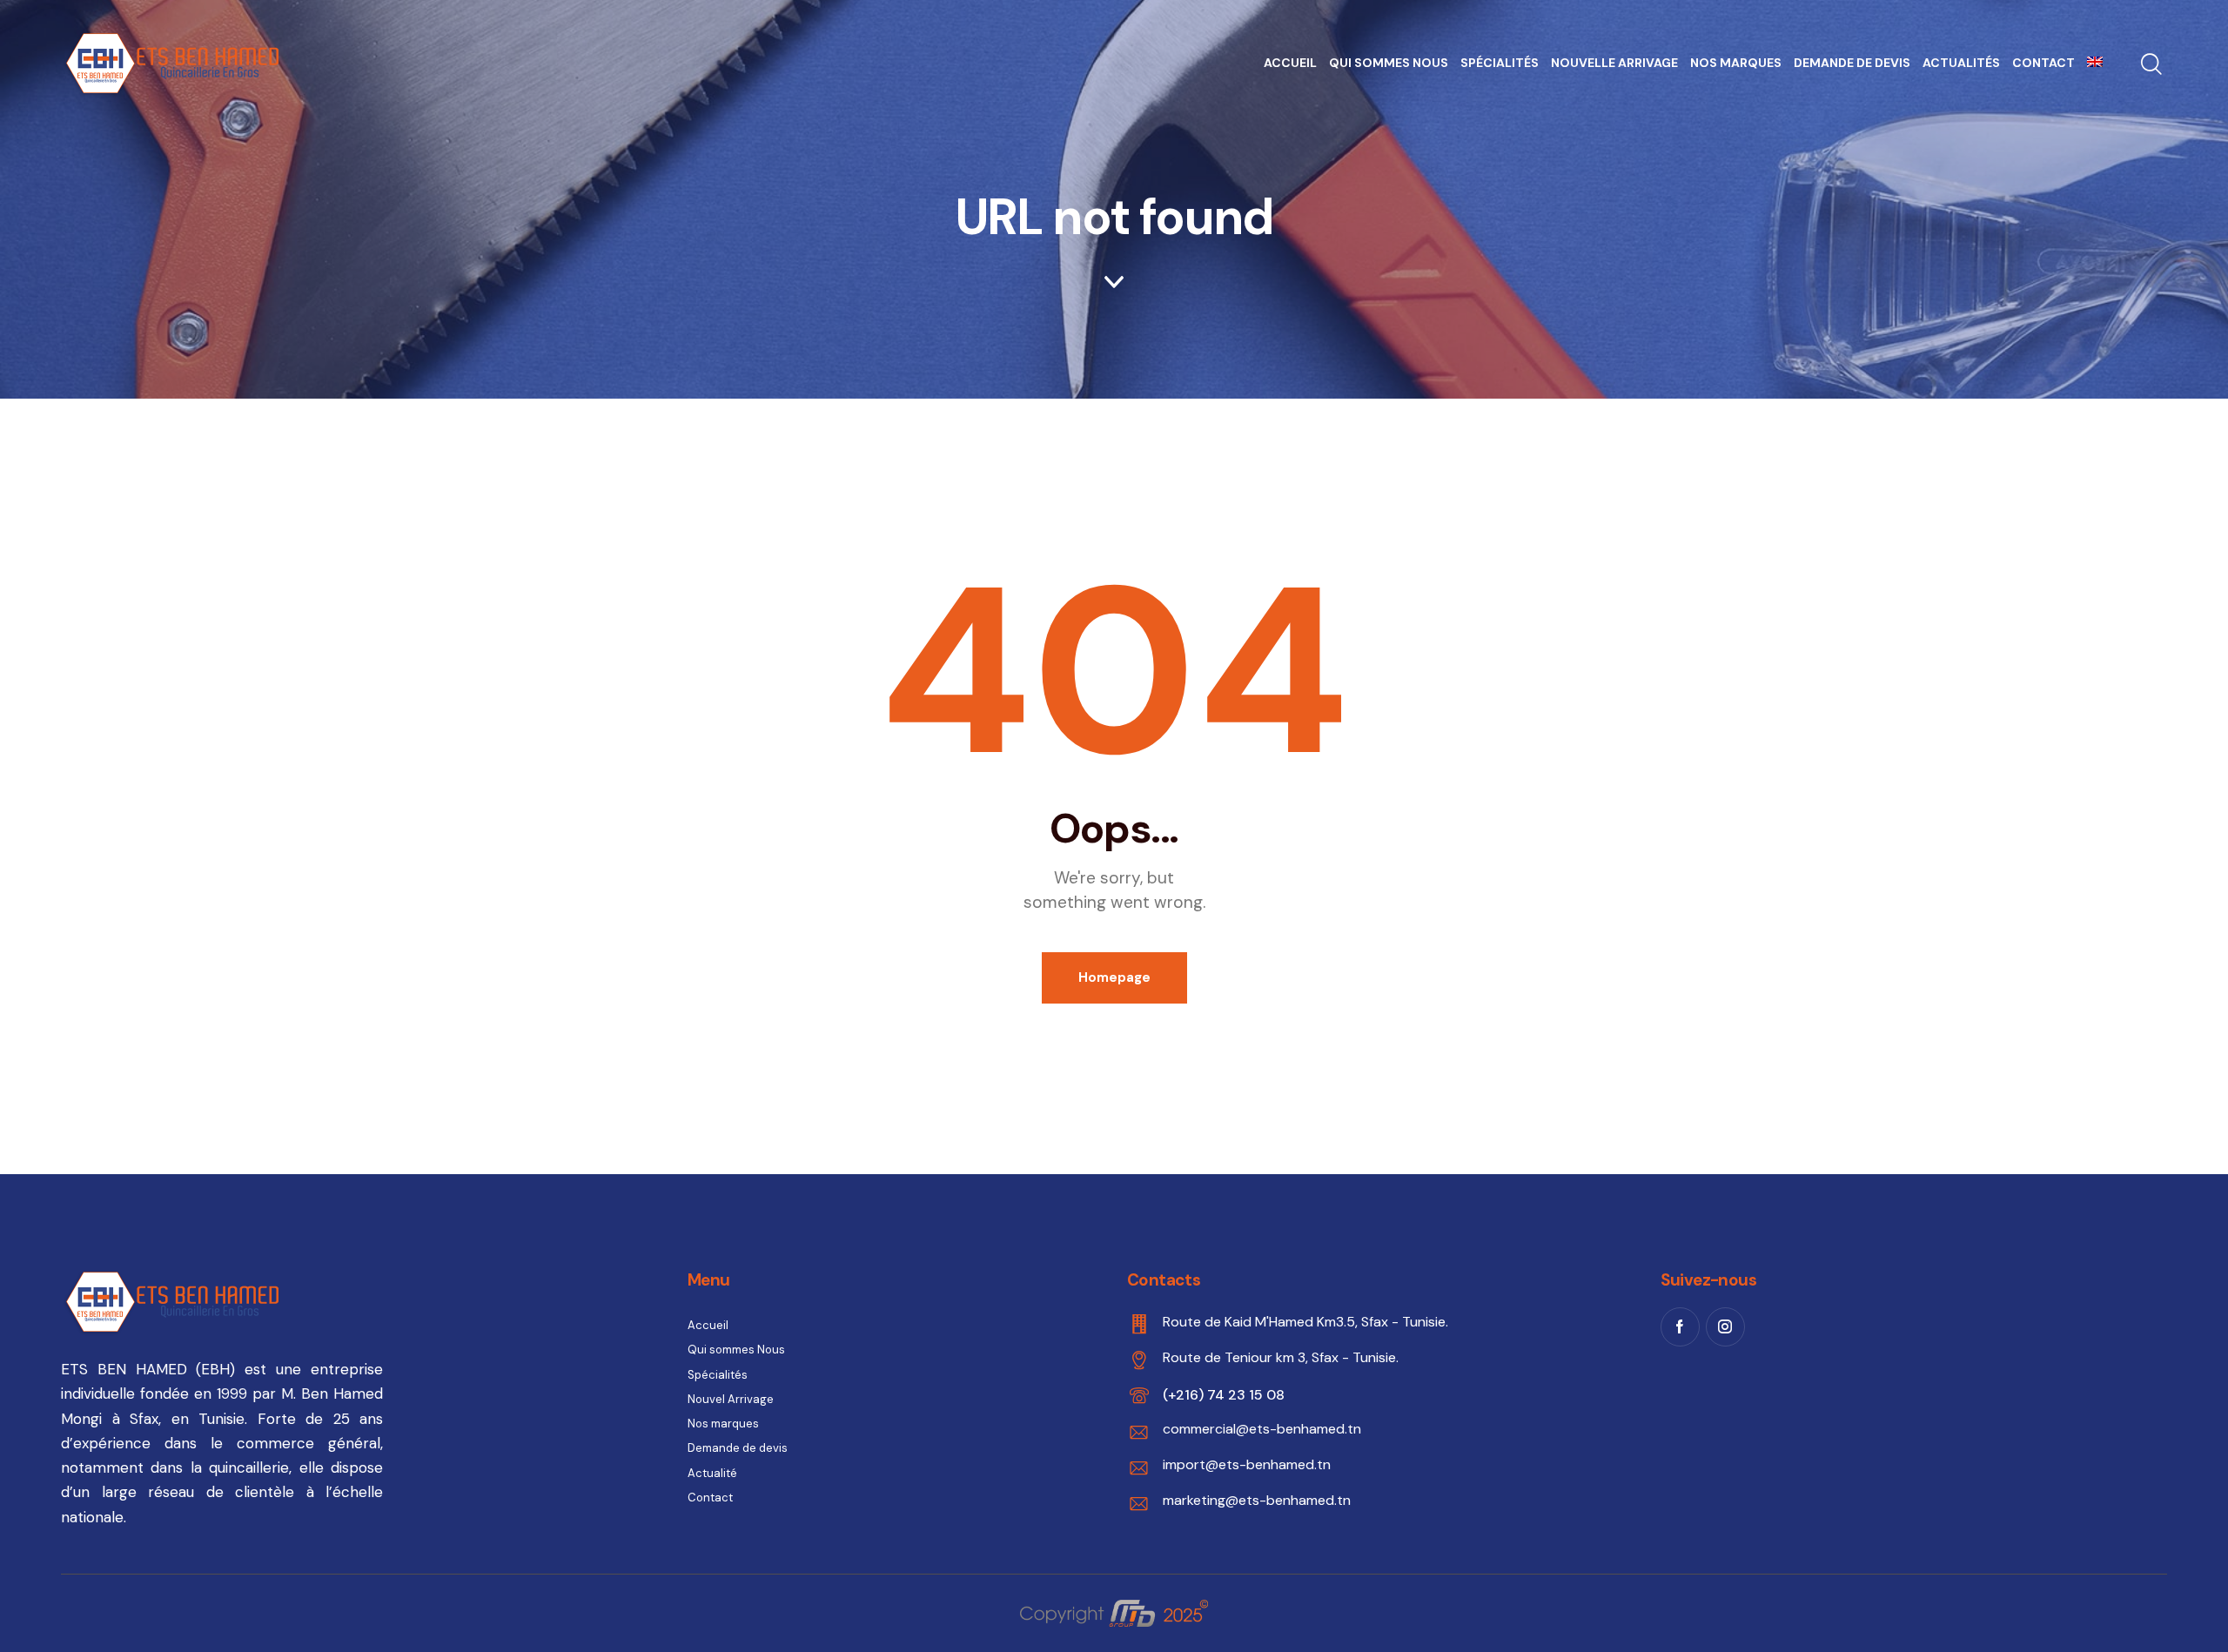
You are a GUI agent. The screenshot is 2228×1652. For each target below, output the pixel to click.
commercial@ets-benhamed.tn (1262, 1429)
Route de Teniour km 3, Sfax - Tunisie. (1281, 1357)
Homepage (1114, 977)
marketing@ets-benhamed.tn (1257, 1500)
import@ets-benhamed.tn (1247, 1464)
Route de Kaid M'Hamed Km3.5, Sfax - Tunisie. (1305, 1322)
